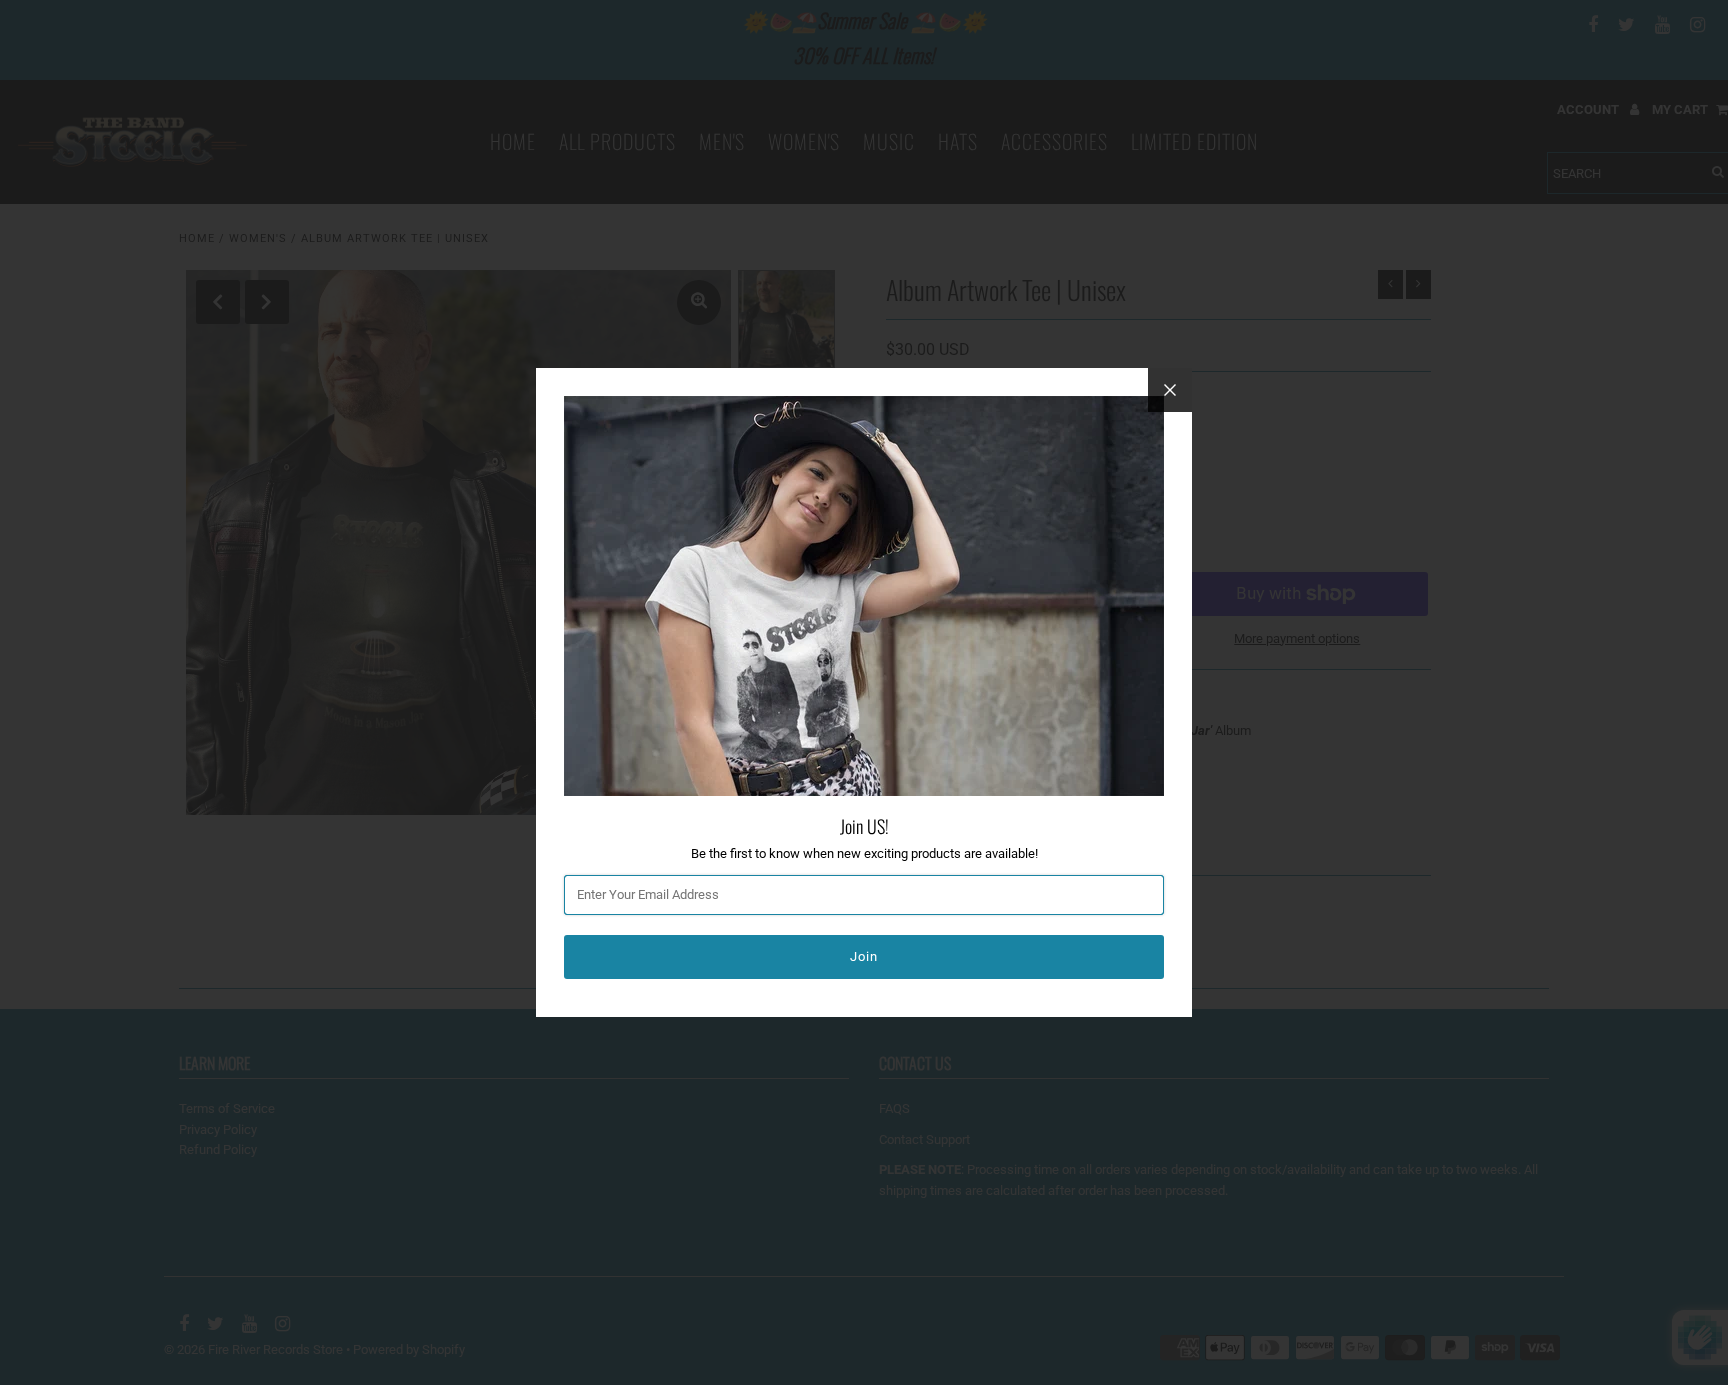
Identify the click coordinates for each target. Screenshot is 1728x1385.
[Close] (1170, 390)
